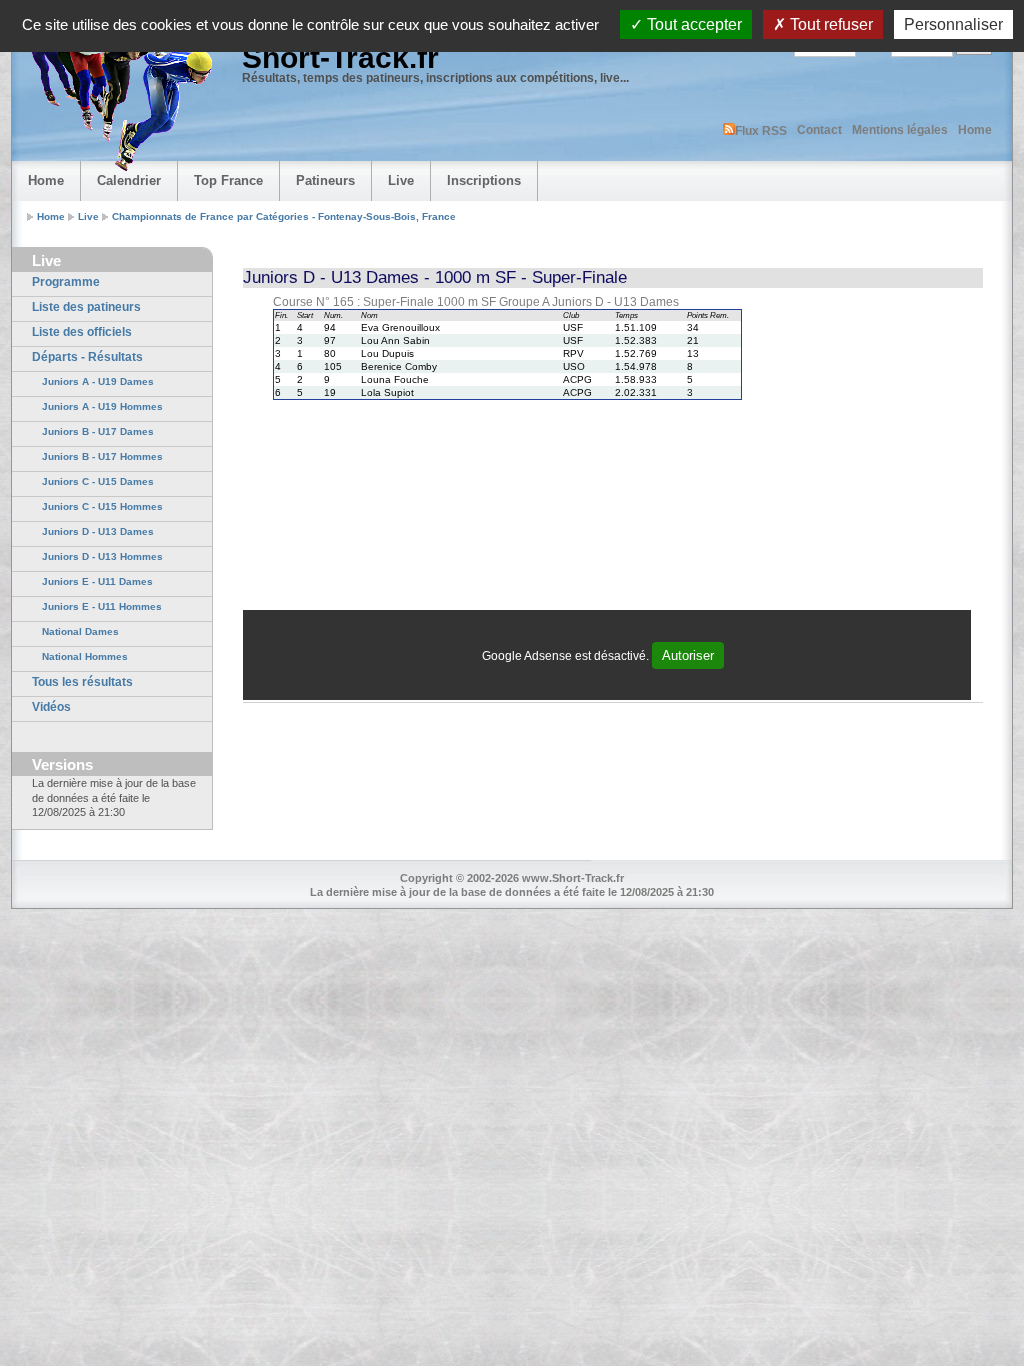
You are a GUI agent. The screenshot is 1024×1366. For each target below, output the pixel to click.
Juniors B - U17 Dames (98, 431)
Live (401, 180)
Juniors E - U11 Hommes (102, 606)
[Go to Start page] (117, 96)
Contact (819, 130)
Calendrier (129, 180)
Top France (228, 180)
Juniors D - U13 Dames (98, 531)
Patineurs (325, 180)
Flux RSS (761, 131)
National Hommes (85, 656)
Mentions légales (900, 130)
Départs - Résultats (87, 357)
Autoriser (688, 655)
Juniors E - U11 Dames (97, 581)
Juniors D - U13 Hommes (102, 556)
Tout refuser (829, 24)
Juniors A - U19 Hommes (102, 406)
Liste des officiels (82, 332)
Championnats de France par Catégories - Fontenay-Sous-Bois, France (284, 216)
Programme (66, 282)
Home (975, 130)
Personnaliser (953, 24)
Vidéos (51, 707)
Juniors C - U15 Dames (98, 481)
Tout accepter (692, 24)
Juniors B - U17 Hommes (102, 456)
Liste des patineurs (86, 307)
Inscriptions (484, 180)
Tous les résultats (82, 682)
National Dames (80, 631)
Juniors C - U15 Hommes (102, 506)
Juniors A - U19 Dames (98, 381)
